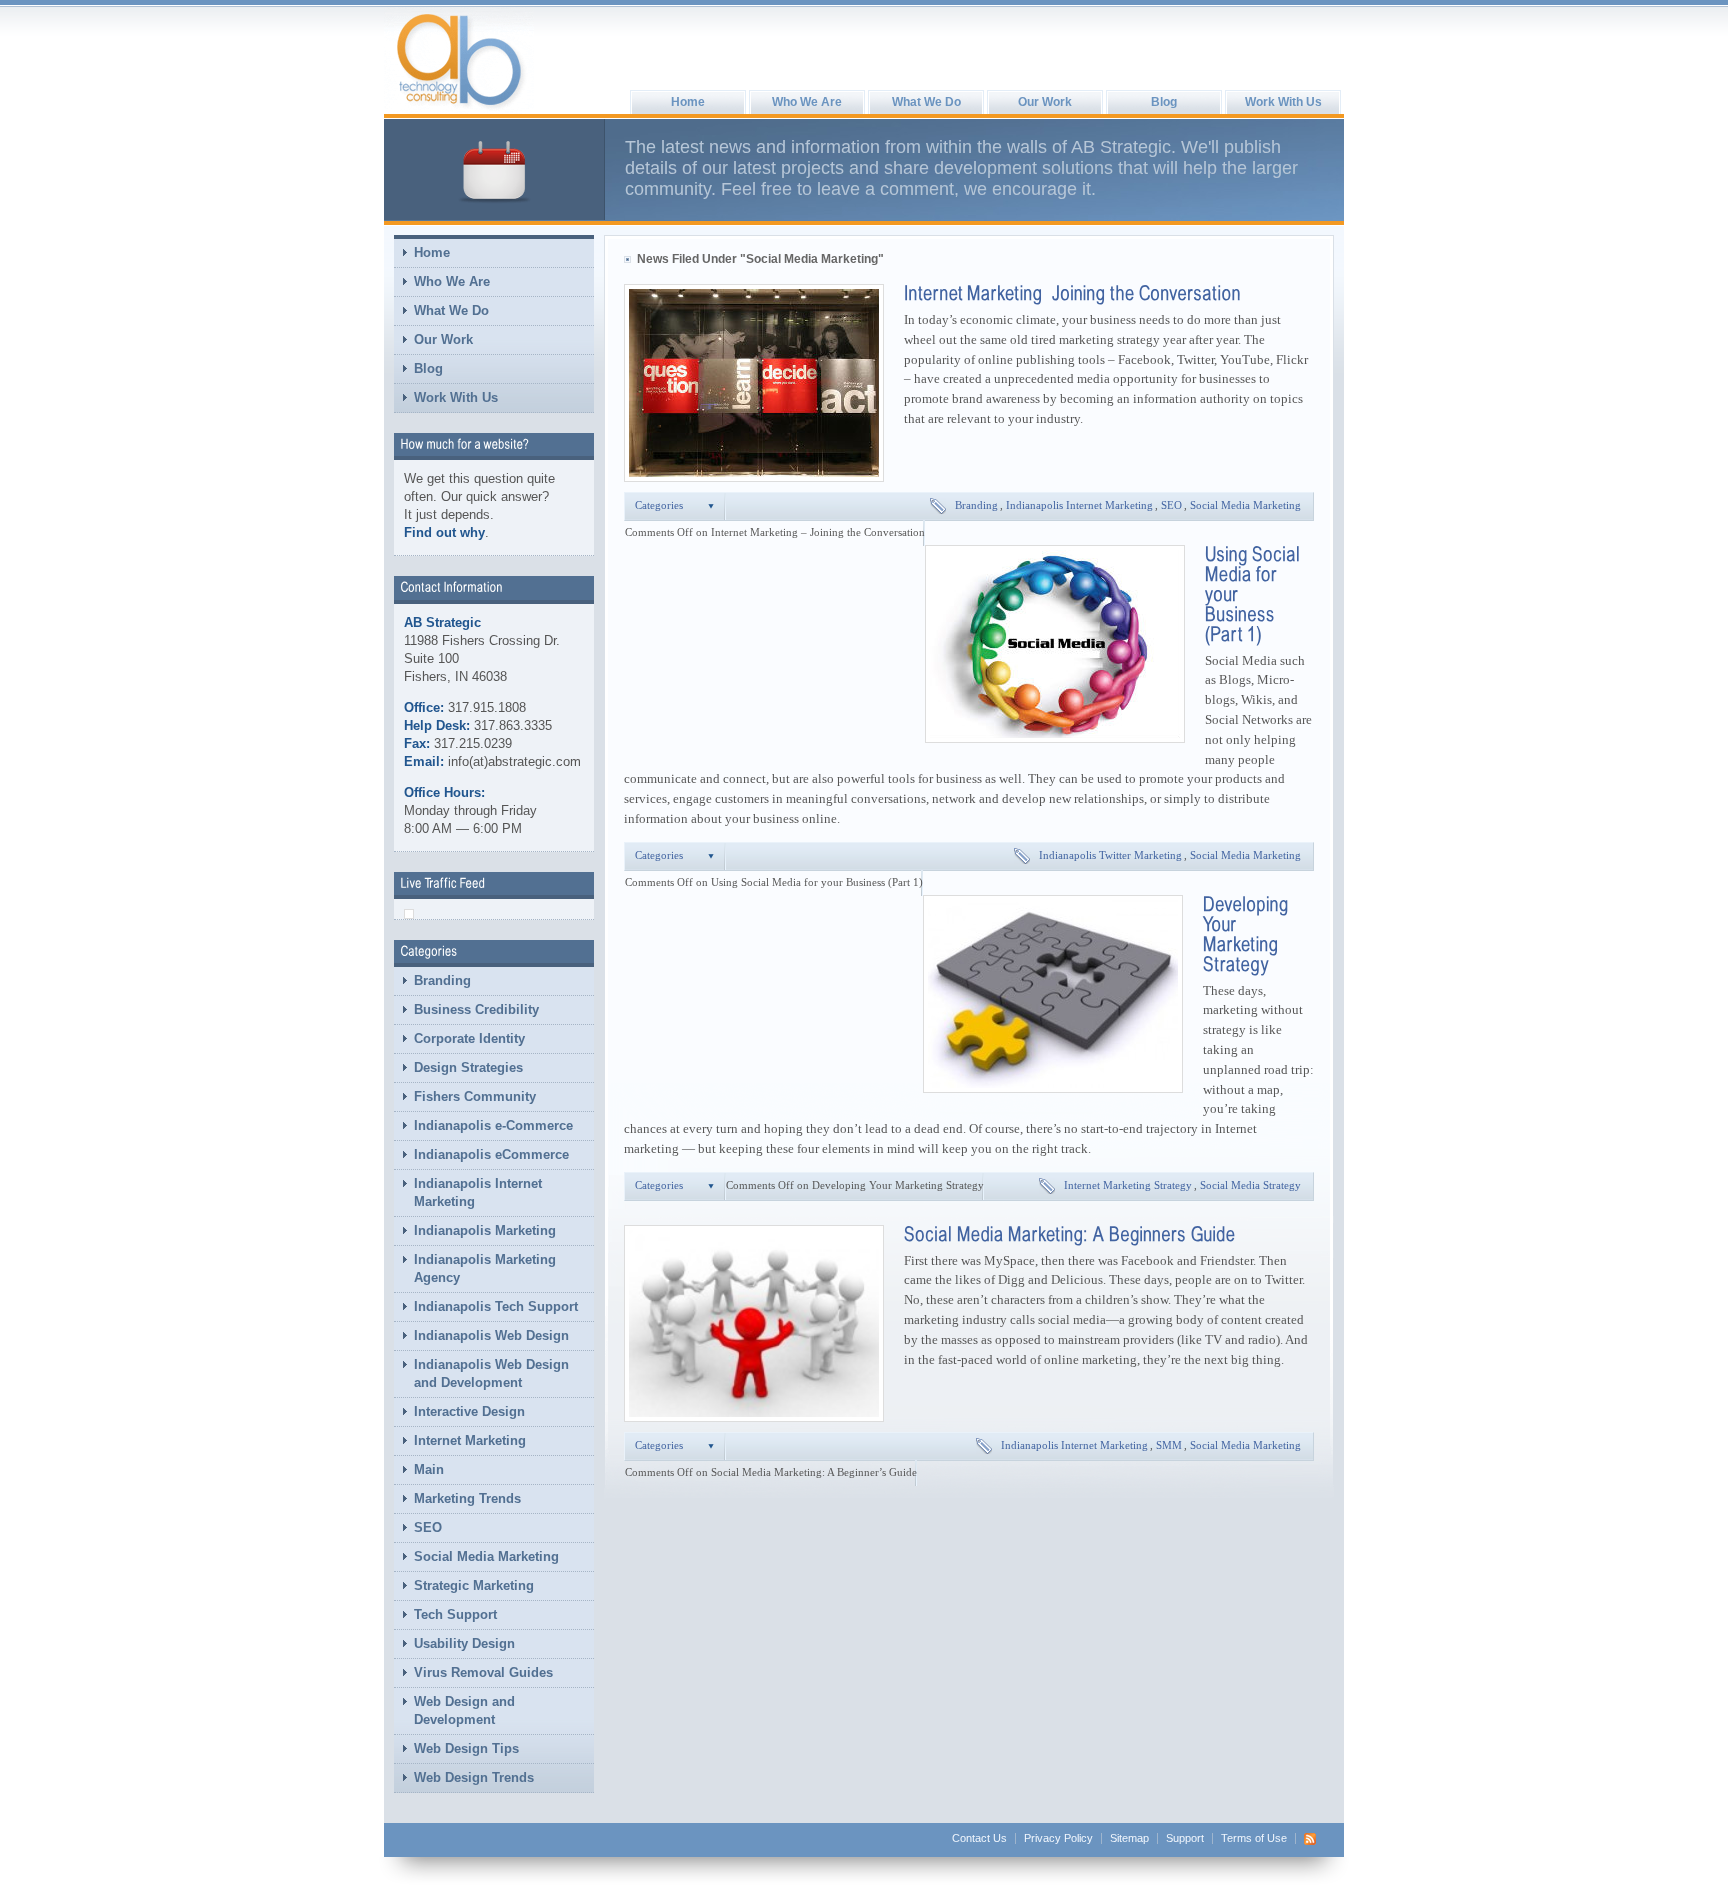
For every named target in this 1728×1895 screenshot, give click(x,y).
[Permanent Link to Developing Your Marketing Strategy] (1248, 933)
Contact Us (979, 1838)
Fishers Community (475, 1096)
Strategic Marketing (474, 1585)
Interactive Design (469, 1411)
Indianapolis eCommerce (491, 1154)
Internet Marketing (470, 1440)
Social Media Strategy (1250, 1185)
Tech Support (455, 1614)
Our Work (1045, 102)
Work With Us (1283, 102)
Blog (1164, 102)
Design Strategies (468, 1067)
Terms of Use (1254, 1838)
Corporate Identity (469, 1038)
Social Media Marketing (486, 1556)
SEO (428, 1527)
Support (1185, 1838)
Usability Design (464, 1643)
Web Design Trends (474, 1777)
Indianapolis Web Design (491, 1335)
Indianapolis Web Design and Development (491, 1373)
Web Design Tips (466, 1748)
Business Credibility (476, 1009)
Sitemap (1129, 1838)
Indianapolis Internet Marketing (478, 1192)
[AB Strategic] (459, 60)
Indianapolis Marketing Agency (485, 1268)
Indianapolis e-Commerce (493, 1125)
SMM (1169, 1445)
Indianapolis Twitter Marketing (1110, 855)
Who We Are (807, 102)
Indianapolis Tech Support (496, 1306)
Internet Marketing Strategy (1128, 1185)
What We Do (926, 102)
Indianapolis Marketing (485, 1230)
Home (688, 102)
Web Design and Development (464, 1710)
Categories (659, 505)
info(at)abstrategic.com (514, 761)
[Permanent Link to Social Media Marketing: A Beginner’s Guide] (1070, 1233)
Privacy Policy (1058, 1838)
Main (429, 1469)
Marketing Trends (467, 1498)
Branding (442, 980)
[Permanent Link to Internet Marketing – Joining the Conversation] (1072, 292)
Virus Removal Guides (483, 1672)
